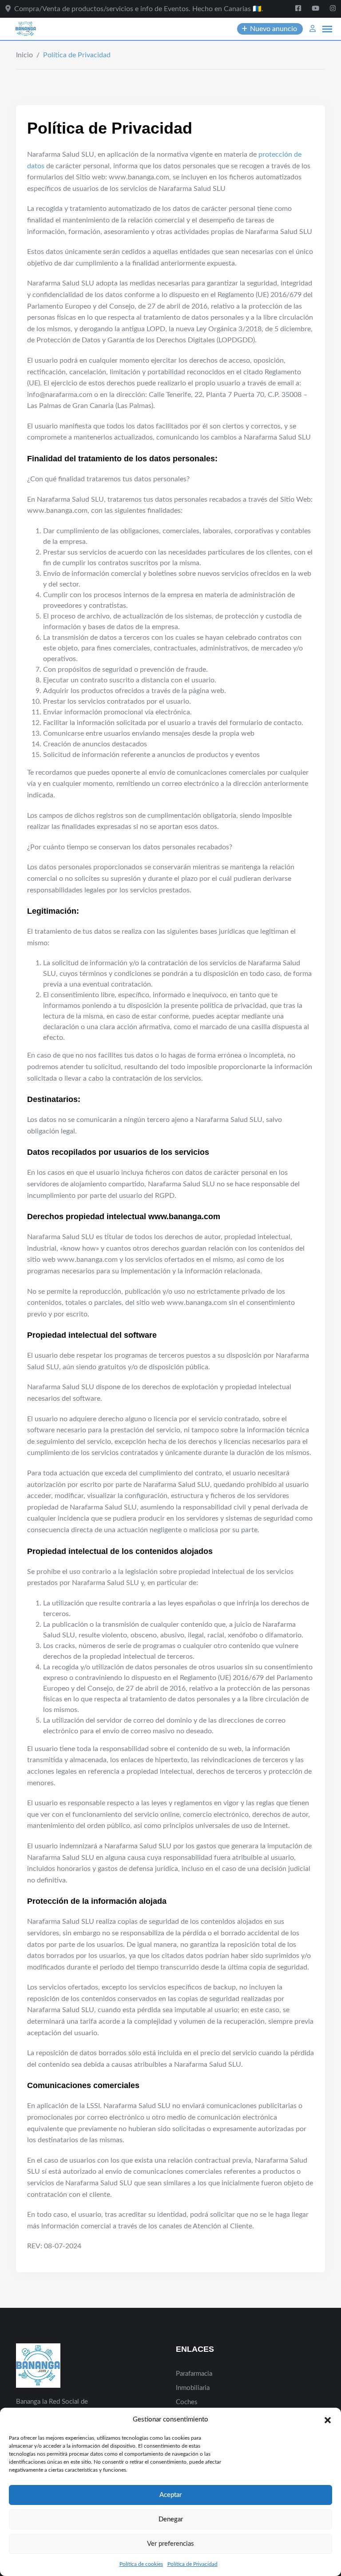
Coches (187, 2402)
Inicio (24, 55)
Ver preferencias (170, 2544)
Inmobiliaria (193, 2388)
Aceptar (170, 2495)
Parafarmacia (194, 2374)
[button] (328, 2420)
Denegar (171, 2519)
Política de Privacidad (192, 2564)
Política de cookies (141, 2564)
